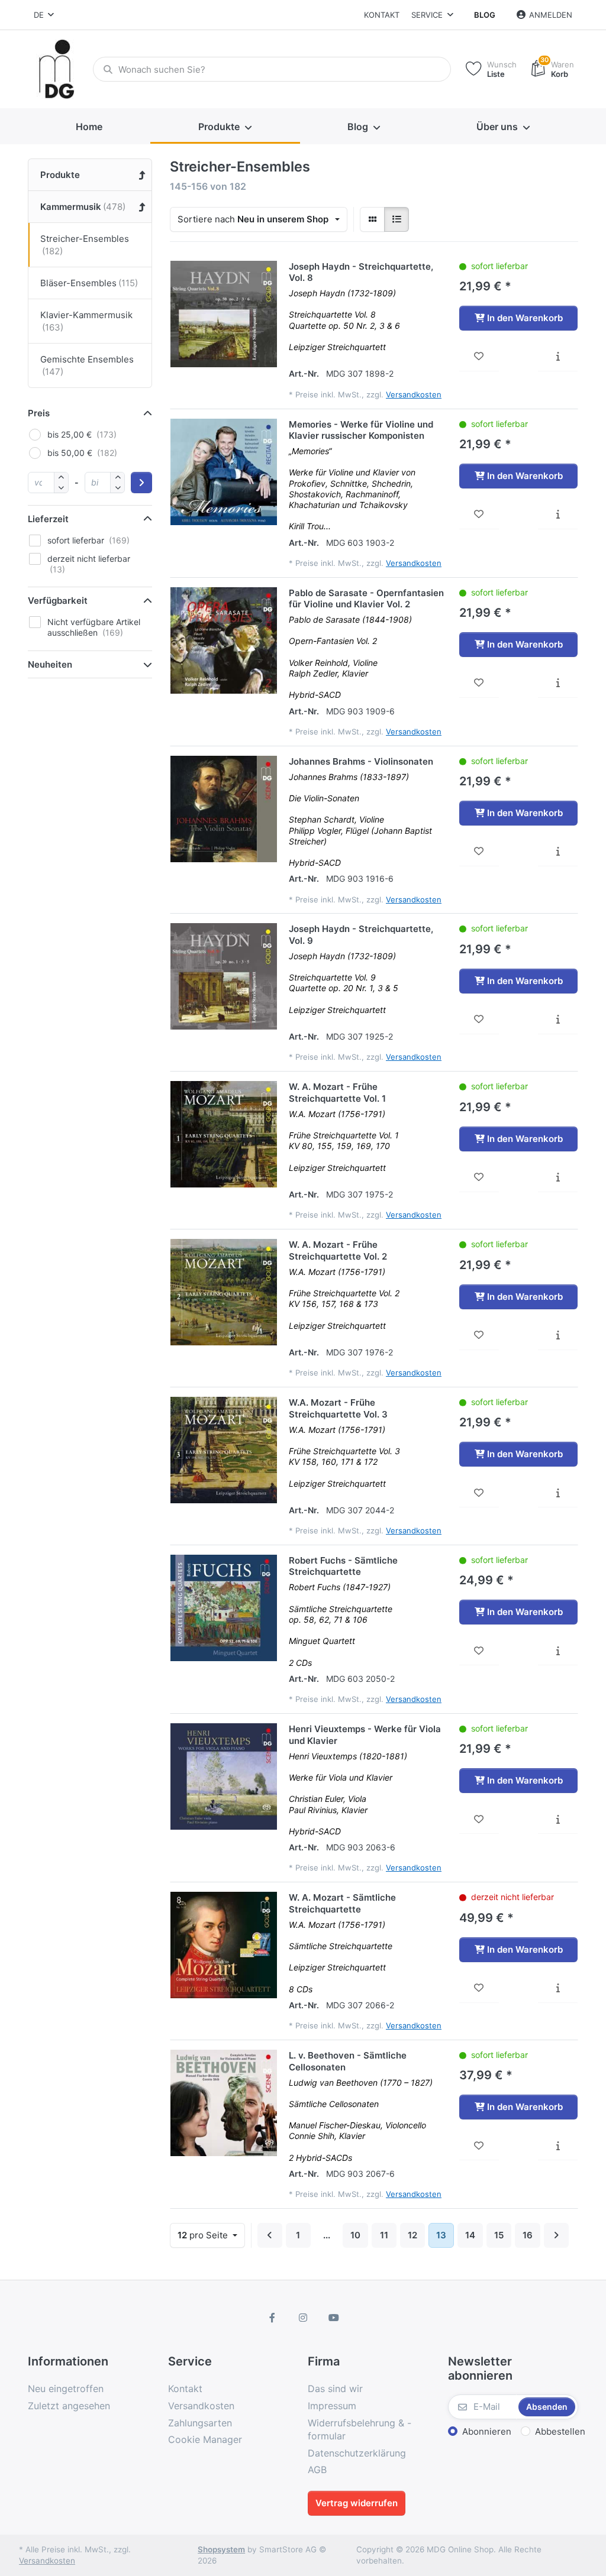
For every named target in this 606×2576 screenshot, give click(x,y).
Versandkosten (414, 394)
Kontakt (382, 15)
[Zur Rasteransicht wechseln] (372, 219)
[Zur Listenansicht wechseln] (397, 219)
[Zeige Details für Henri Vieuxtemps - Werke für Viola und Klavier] (224, 1776)
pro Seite (204, 2235)
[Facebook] (273, 2318)
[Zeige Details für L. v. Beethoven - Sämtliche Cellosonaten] (224, 2103)
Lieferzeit (48, 519)
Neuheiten (50, 664)
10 (355, 2235)
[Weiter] (556, 2235)
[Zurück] (270, 2235)
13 (441, 2235)
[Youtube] (334, 2318)
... (327, 2235)
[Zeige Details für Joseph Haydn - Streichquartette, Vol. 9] (224, 976)
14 (470, 2235)
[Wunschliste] (479, 357)
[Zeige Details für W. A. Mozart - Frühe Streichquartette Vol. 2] (224, 1292)
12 (412, 2235)
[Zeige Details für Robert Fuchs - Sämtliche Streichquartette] (224, 1608)
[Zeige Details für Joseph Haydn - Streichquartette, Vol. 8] (224, 314)
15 (499, 2235)
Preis (39, 413)
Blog (485, 15)
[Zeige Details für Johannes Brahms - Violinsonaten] (224, 809)
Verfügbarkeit (58, 601)
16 (528, 2235)
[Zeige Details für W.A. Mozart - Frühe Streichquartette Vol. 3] (224, 1450)
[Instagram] (303, 2318)
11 (384, 2235)
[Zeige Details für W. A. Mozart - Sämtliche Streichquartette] (224, 1945)
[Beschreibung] (558, 357)
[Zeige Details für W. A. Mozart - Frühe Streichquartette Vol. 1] (224, 1134)
